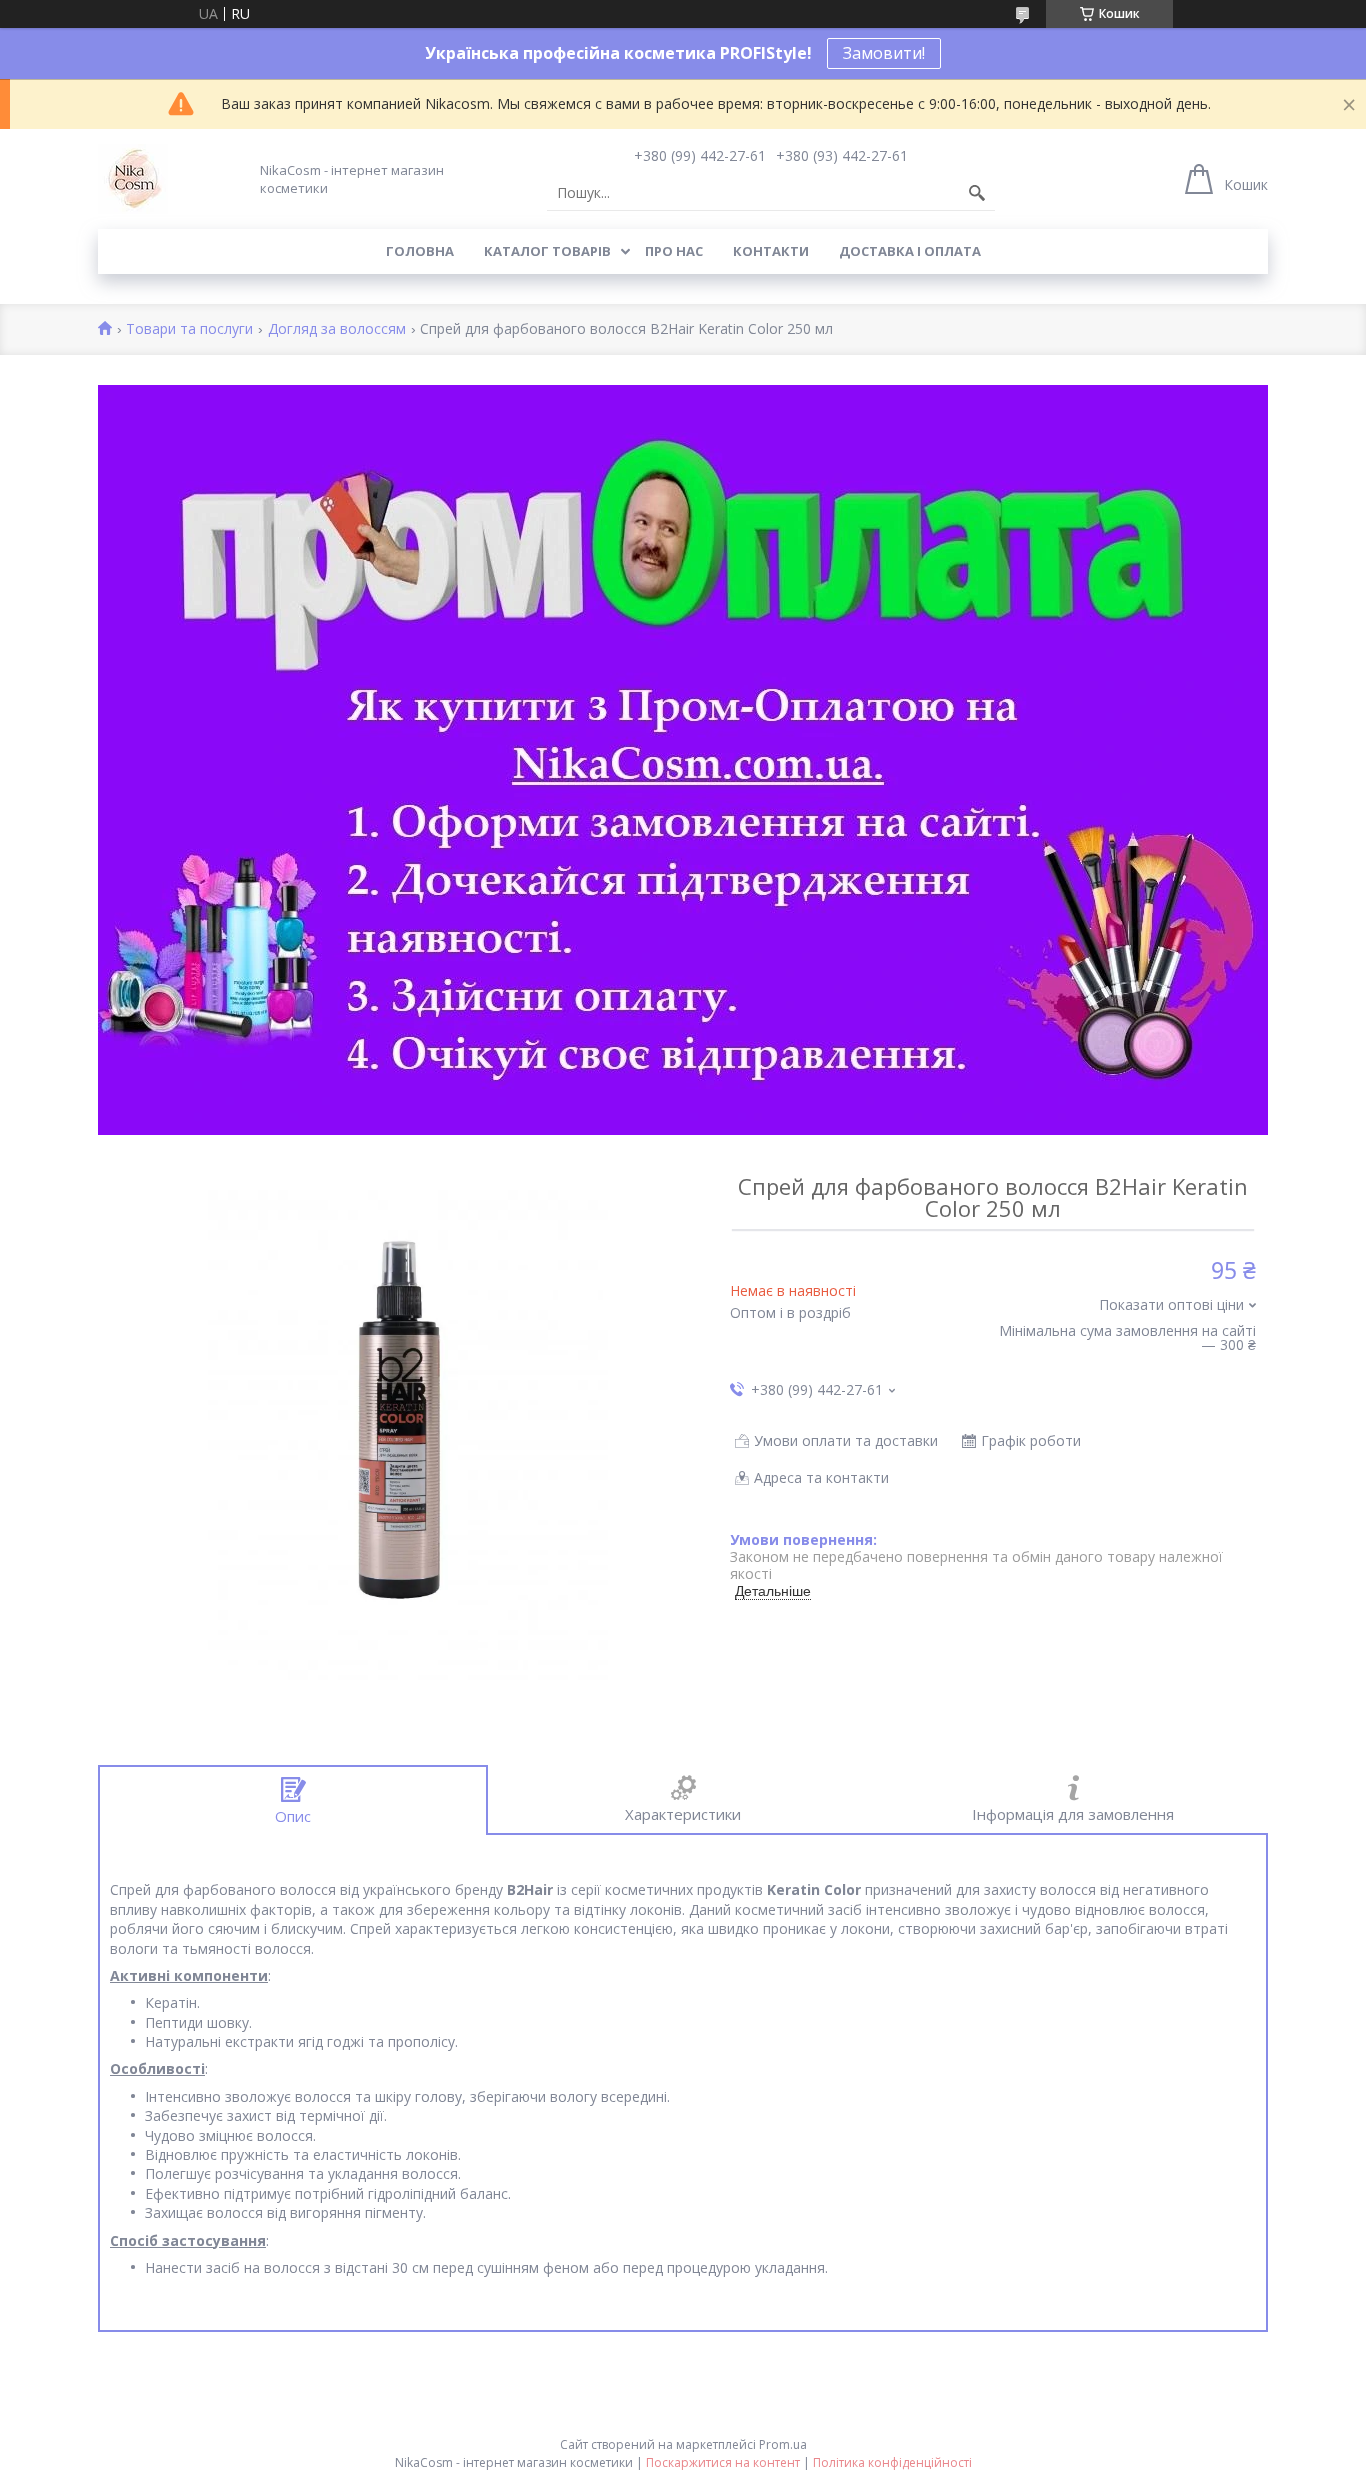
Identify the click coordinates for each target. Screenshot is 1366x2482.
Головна (420, 251)
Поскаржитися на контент (723, 2462)
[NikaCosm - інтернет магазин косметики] (133, 179)
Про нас (674, 251)
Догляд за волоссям (337, 329)
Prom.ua (783, 2444)
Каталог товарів (547, 251)
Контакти (771, 251)
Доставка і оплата (910, 251)
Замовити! (884, 53)
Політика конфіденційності (892, 2462)
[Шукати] (977, 193)
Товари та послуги (189, 329)
